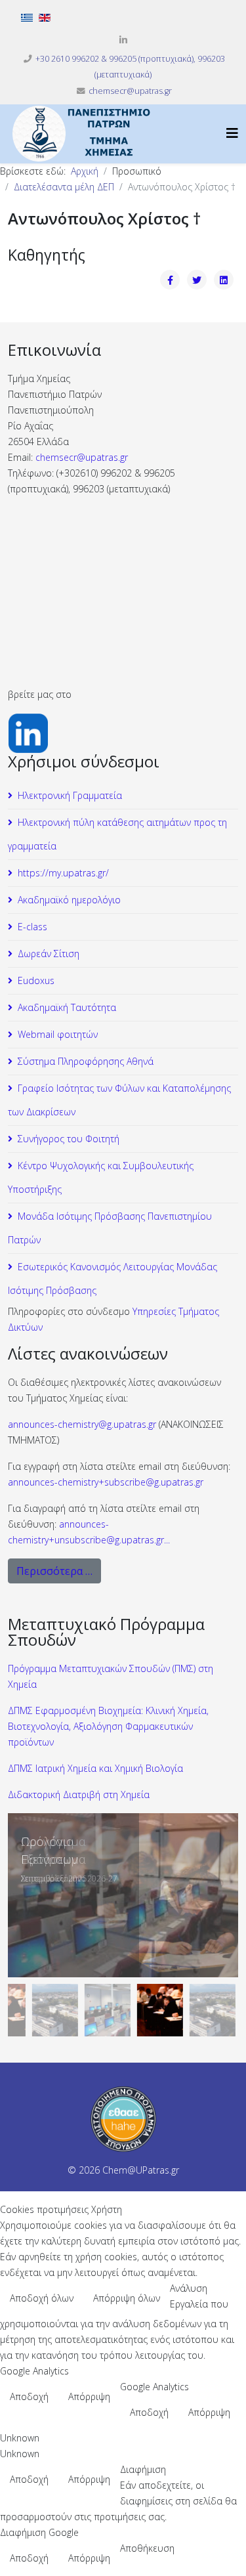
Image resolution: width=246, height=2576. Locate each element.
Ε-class (32, 927)
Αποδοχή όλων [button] (42, 2298)
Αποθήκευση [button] (147, 2548)
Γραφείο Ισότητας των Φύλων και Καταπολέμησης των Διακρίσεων (119, 1100)
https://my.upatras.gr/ (63, 873)
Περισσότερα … (54, 1571)
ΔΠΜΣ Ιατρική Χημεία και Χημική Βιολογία (95, 1768)
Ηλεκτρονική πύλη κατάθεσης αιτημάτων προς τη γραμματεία (117, 834)
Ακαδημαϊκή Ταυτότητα (67, 1007)
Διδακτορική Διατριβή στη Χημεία (79, 1794)
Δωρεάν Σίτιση (49, 954)
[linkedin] (123, 40)
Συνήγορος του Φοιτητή (69, 1139)
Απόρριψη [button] (89, 2396)
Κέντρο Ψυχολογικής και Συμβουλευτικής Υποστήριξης (101, 1177)
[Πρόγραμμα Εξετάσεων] (123, 1895)
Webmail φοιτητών (58, 1034)
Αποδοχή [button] (29, 2396)
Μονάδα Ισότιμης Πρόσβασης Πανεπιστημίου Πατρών (110, 1228)
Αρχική (85, 171)
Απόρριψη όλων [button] (127, 2298)
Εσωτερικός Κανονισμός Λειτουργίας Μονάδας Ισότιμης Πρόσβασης (113, 1278)
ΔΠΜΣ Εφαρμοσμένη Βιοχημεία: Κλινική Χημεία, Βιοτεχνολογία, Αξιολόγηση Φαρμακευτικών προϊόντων (108, 1726)
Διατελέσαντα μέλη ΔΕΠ (64, 187)
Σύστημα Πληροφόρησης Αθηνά (86, 1061)
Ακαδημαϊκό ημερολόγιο (69, 900)
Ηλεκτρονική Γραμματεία (70, 795)
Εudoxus (36, 980)
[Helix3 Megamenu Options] (232, 133)
